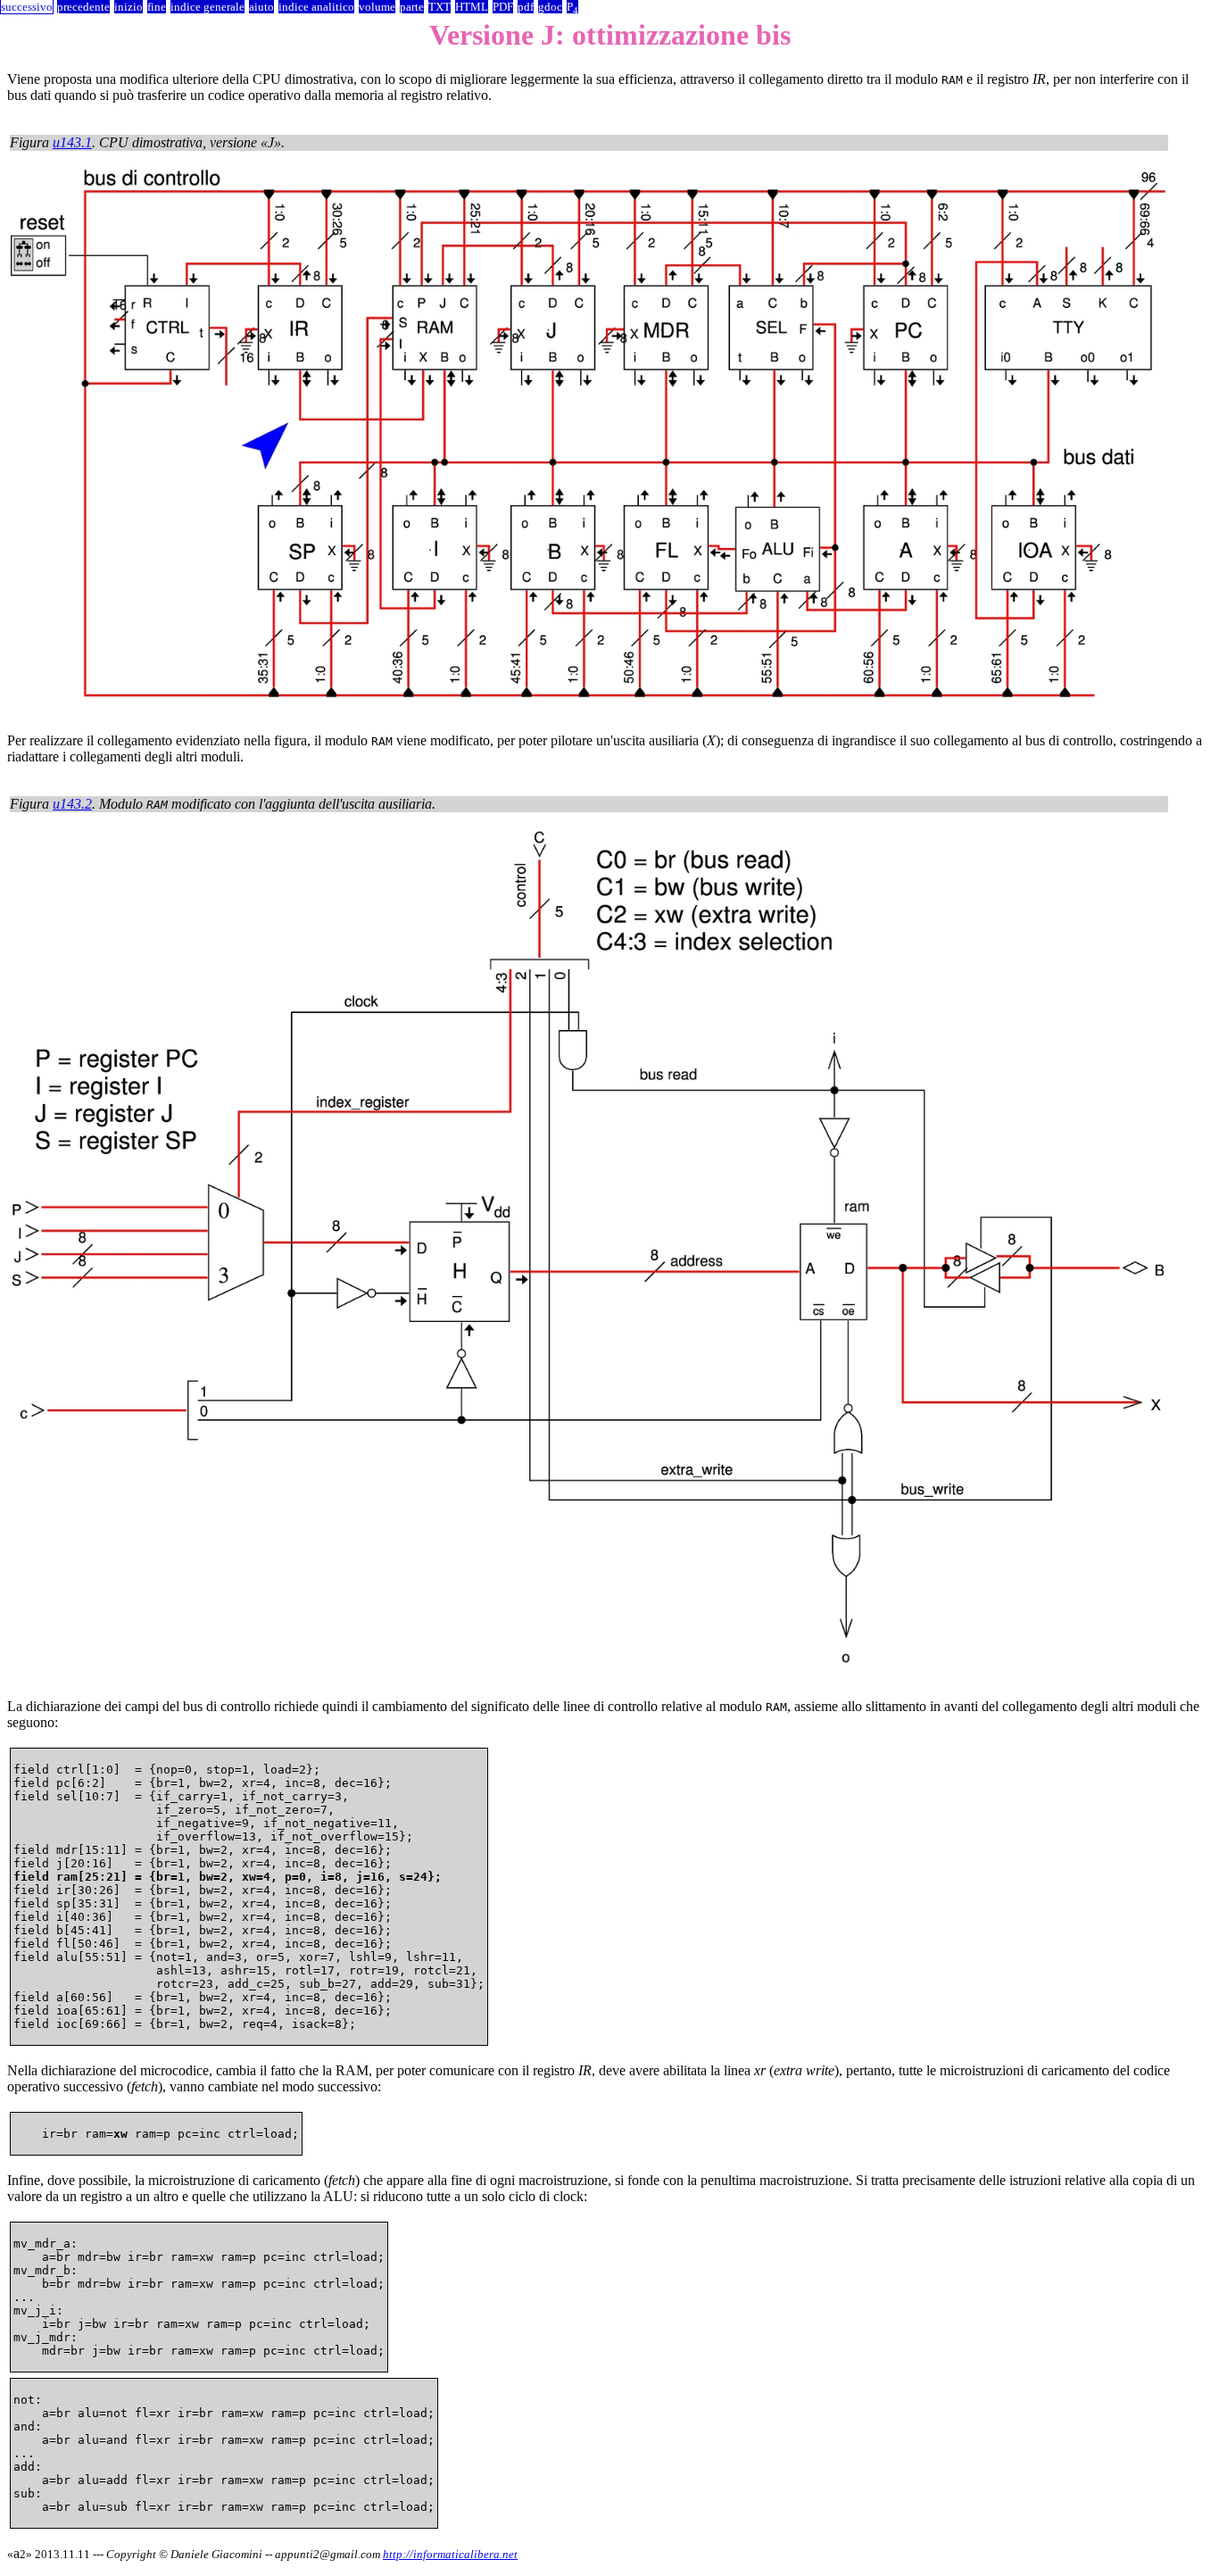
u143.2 (72, 804)
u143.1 (72, 142)
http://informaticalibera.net (450, 2554)
